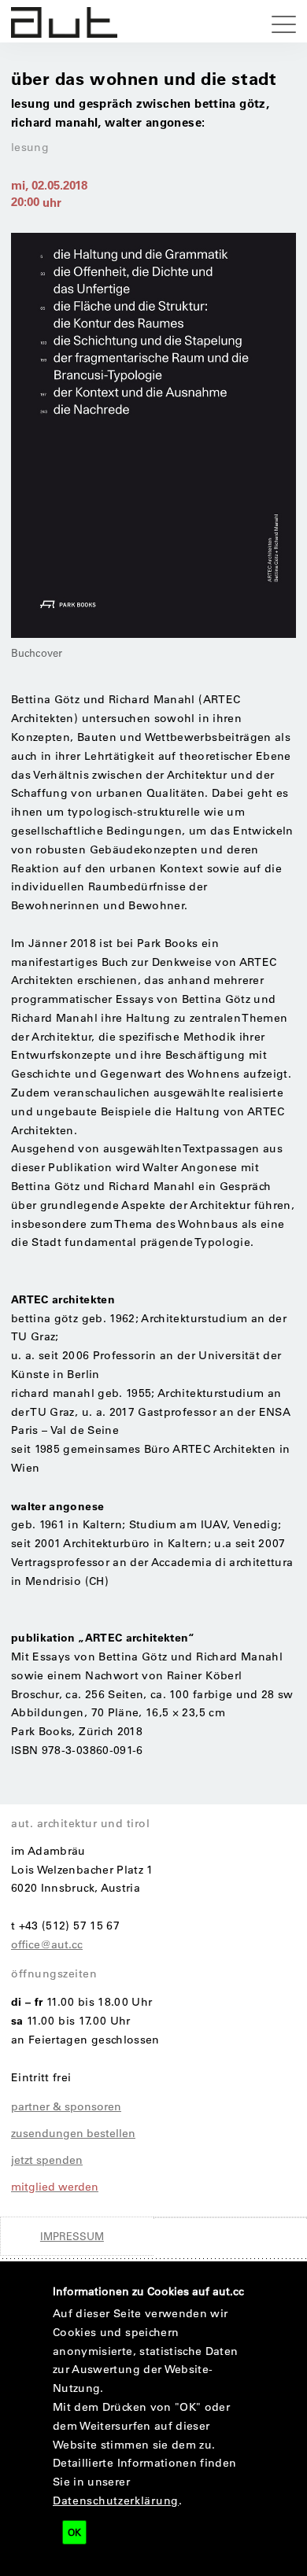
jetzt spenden (47, 2160)
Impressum (72, 2236)
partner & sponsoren (66, 2106)
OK (74, 2532)
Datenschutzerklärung (116, 2500)
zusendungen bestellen (73, 2133)
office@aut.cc (47, 1944)
